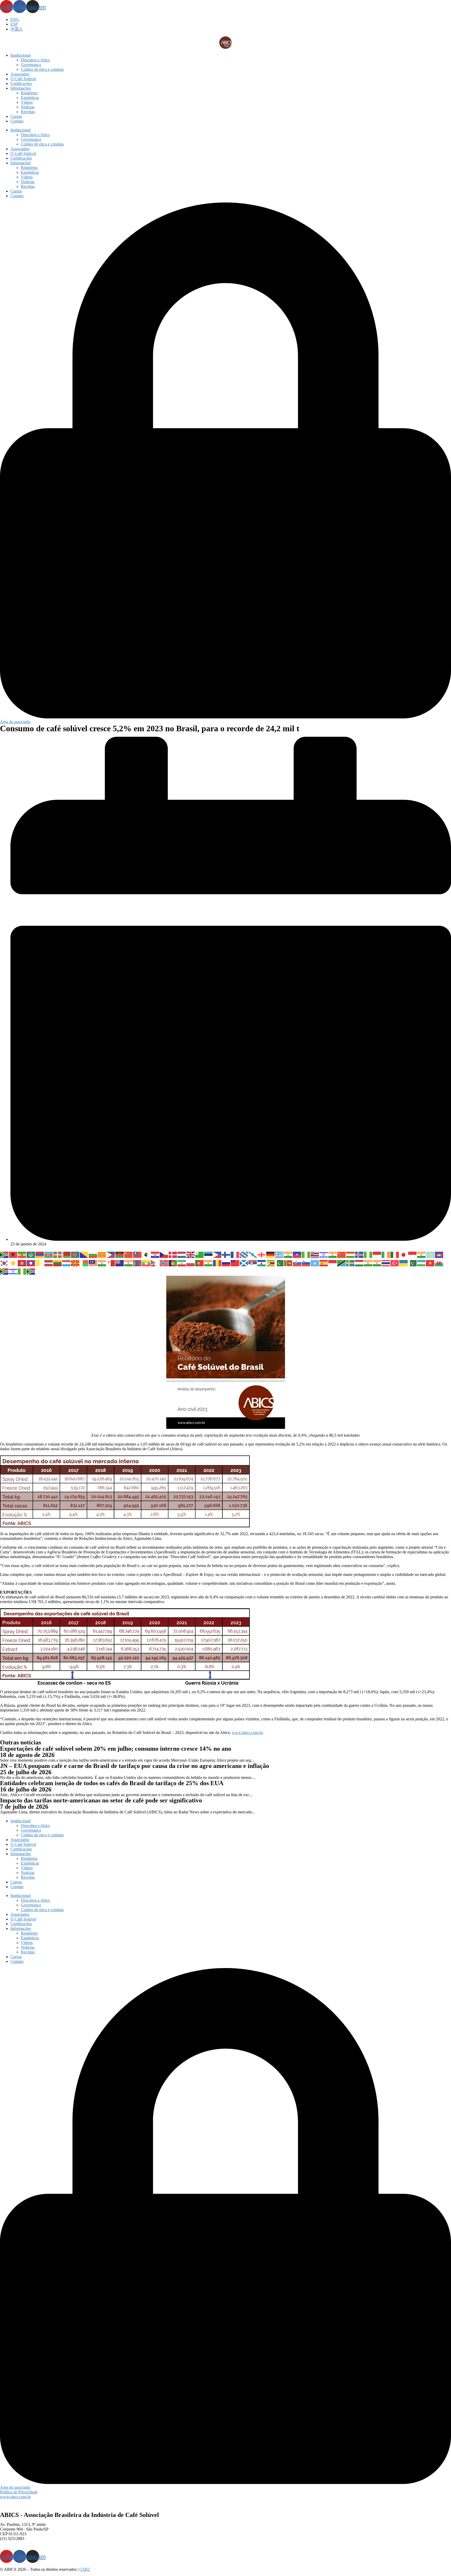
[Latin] (40, 1263)
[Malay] (93, 1263)
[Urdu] (413, 1263)
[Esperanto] (200, 1254)
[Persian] (182, 1263)
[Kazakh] (430, 1254)
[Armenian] (40, 1254)
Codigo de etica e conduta (42, 69)
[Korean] (4, 1263)
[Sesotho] (262, 1263)
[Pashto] (173, 1263)
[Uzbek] (422, 1263)
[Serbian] (253, 1263)
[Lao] (31, 1263)
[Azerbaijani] (49, 1254)
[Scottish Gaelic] (244, 1263)
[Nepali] (155, 1263)
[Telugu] (377, 1263)
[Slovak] (297, 1263)
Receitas (28, 112)
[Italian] (395, 1254)
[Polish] (191, 1263)
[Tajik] (359, 1263)
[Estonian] (209, 1254)
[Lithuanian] (58, 1263)
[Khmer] (439, 1254)
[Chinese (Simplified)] (129, 1254)
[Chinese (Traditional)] (138, 1254)
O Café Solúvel (23, 79)
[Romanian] (217, 1263)
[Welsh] (439, 1263)
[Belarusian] (67, 1254)
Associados (20, 74)
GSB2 (85, 2569)
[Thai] (386, 1263)
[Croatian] (155, 1254)
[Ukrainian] (404, 1263)
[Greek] (280, 1254)
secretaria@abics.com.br (20, 2543)
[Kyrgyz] (22, 1263)
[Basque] (58, 1254)
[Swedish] (351, 1263)
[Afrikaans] (4, 1254)
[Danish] (173, 1254)
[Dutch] (182, 1254)
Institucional (20, 55)
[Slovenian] (306, 1263)
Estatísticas (30, 98)
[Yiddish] (13, 1271)
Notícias (28, 107)
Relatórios (29, 93)
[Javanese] (413, 1254)
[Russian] (226, 1263)
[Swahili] (342, 1263)
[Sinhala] (288, 1263)
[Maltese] (111, 1263)
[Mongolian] (138, 1263)
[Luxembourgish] (67, 1263)
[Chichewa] (120, 1254)
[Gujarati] (288, 1254)
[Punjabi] (209, 1263)
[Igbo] (368, 1254)
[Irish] (386, 1254)
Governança (31, 65)
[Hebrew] (324, 1254)
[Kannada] (422, 1254)
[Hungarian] (351, 1254)
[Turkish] (395, 1263)
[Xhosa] (4, 1271)
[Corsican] (146, 1254)
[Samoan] (235, 1263)
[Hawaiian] (315, 1254)
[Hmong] (342, 1254)
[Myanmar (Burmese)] (146, 1263)
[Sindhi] (280, 1263)
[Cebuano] (111, 1254)
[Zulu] (31, 1271)
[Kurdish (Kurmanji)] (13, 1263)
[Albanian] (13, 1254)
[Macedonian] (75, 1263)
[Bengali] (75, 1254)
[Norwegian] (164, 1263)
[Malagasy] (84, 1263)
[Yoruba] (22, 1271)
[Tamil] (368, 1263)
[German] (271, 1254)
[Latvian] (49, 1263)
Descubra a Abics (35, 60)
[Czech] (164, 1254)
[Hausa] (306, 1254)
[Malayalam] (102, 1263)
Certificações (21, 83)
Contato (17, 121)
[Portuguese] (200, 1263)
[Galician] (253, 1254)
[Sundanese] (333, 1263)
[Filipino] (217, 1254)
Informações (21, 88)
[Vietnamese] (430, 1263)
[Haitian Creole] (297, 1254)
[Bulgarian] (93, 1254)
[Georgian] (262, 1254)
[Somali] (315, 1263)
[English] (191, 1254)
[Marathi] (129, 1263)
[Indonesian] (377, 1254)
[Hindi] (333, 1254)
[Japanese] (404, 1254)
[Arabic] (31, 1254)
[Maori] (120, 1263)
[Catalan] (102, 1254)
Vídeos (27, 102)
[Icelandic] (359, 1254)
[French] (235, 1254)
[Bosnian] (84, 1254)
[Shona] (271, 1263)
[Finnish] (226, 1254)
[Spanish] (324, 1263)
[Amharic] (22, 1254)
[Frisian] (244, 1254)
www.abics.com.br (247, 1733)
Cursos (16, 116)
